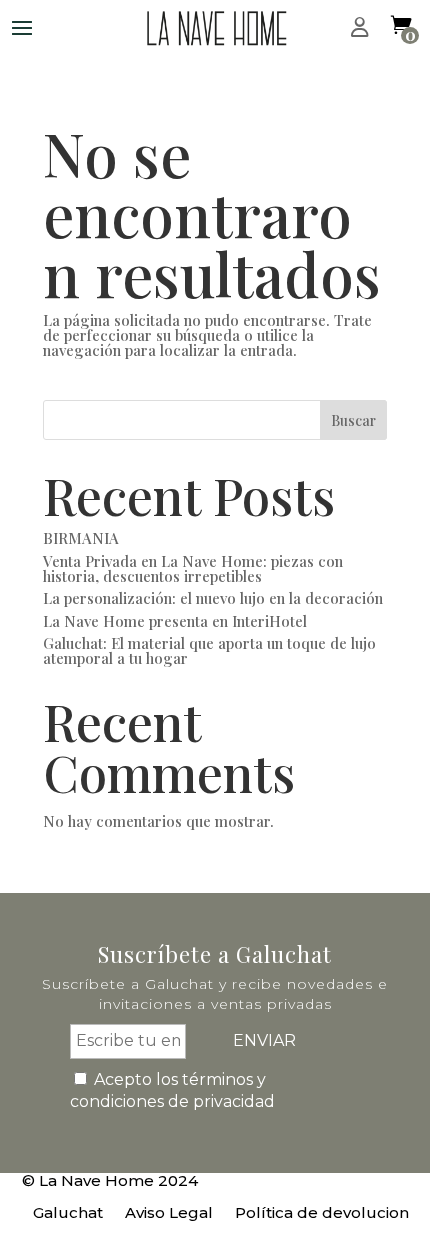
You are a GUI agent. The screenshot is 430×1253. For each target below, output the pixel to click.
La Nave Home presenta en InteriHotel (175, 621)
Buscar (353, 420)
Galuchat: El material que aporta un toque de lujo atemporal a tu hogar (209, 650)
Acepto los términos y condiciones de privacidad (172, 1090)
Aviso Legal (169, 1214)
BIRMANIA (81, 538)
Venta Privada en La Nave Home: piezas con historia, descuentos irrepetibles (193, 568)
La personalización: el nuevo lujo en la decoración (213, 598)
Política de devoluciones (331, 1214)
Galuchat (68, 1214)
